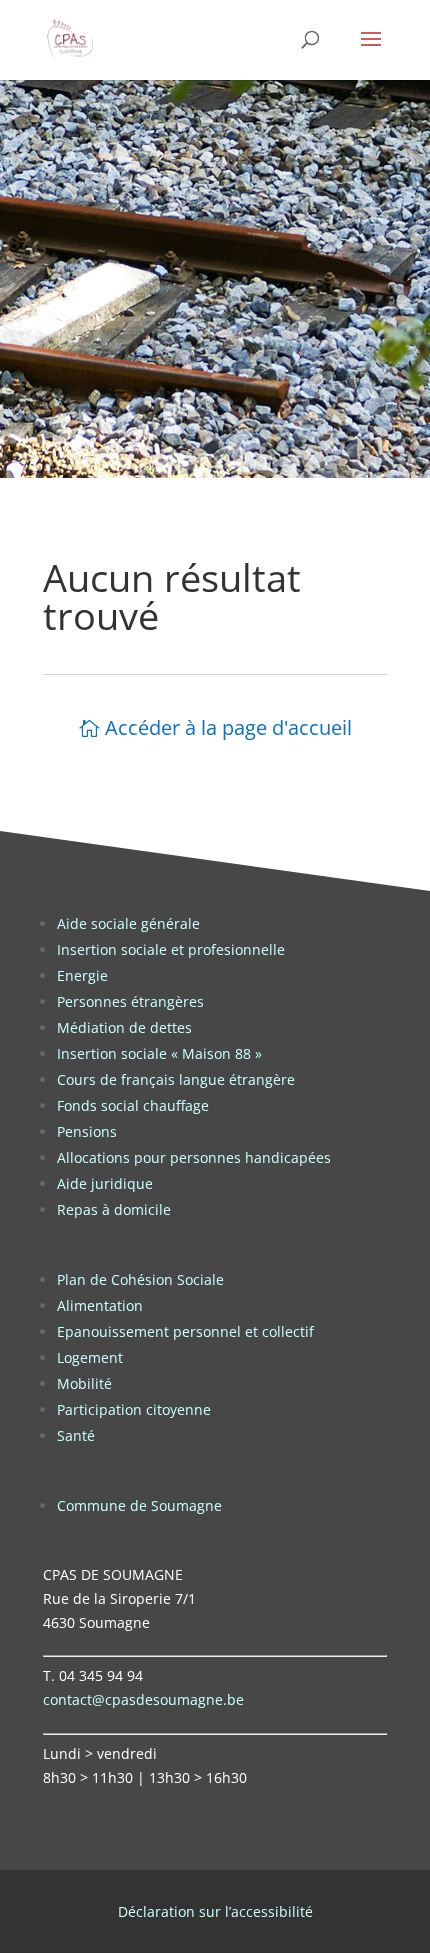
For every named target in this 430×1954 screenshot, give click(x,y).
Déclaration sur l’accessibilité (215, 1911)
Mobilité (84, 1383)
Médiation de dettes (124, 1027)
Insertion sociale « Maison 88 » (159, 1053)
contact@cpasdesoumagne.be (143, 1699)
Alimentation (100, 1305)
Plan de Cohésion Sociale (140, 1279)
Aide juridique (105, 1183)
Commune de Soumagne (139, 1505)
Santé (76, 1435)
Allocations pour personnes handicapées (194, 1157)
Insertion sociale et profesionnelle (171, 949)
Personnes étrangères (130, 1001)
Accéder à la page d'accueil (228, 727)
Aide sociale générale (128, 923)
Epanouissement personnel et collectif (185, 1331)
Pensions (87, 1131)
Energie (82, 975)
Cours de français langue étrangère (176, 1079)
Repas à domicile (114, 1209)
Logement (90, 1357)
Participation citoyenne (134, 1409)
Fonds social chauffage (133, 1105)
